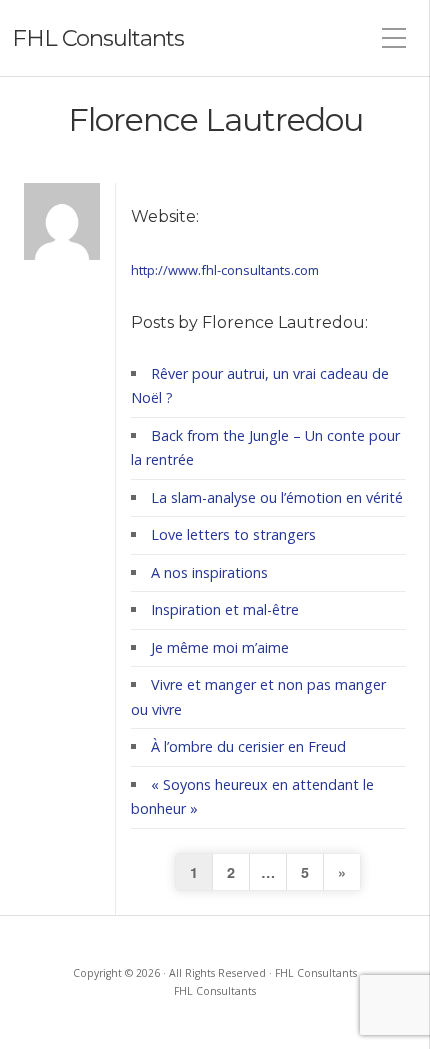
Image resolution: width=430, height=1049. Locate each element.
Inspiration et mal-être (225, 609)
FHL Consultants (98, 38)
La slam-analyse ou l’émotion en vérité (277, 497)
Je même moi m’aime (220, 647)
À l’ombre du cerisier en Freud (248, 746)
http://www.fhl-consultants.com (225, 270)
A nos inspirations (209, 572)
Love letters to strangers (233, 534)
